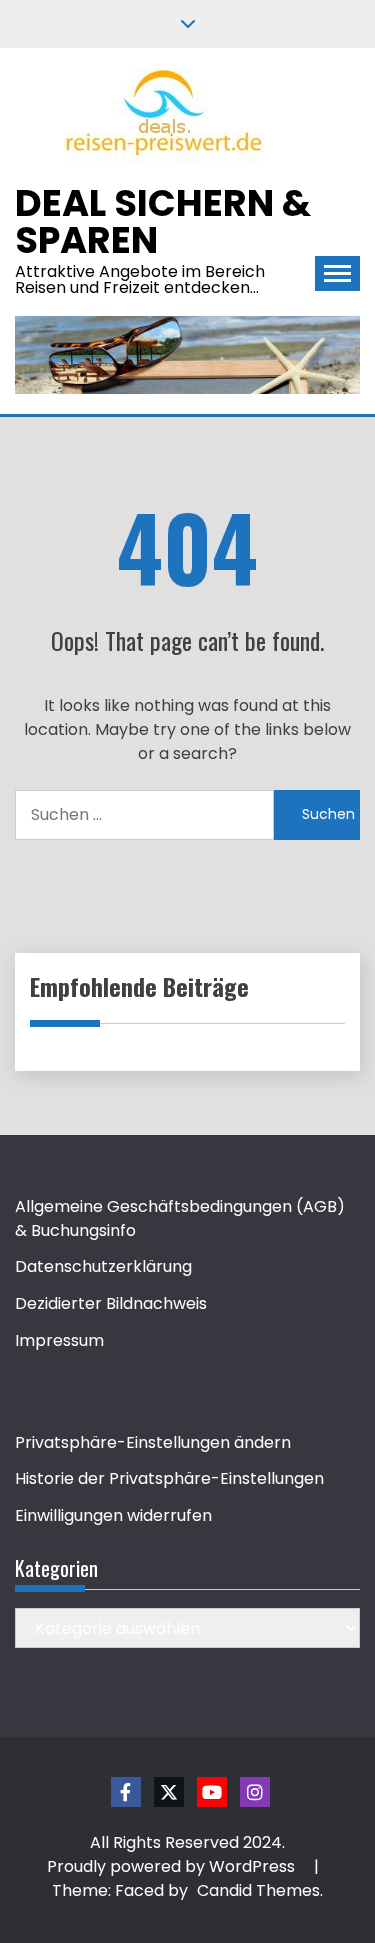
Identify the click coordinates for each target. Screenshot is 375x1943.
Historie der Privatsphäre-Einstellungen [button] (169, 1478)
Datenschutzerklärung (103, 1266)
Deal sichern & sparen (163, 221)
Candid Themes (258, 1890)
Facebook (126, 1792)
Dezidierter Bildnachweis (111, 1303)
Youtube (212, 1792)
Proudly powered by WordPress (173, 1866)
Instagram (255, 1792)
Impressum (59, 1340)
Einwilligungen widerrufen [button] (113, 1515)
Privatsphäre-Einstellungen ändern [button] (153, 1442)
